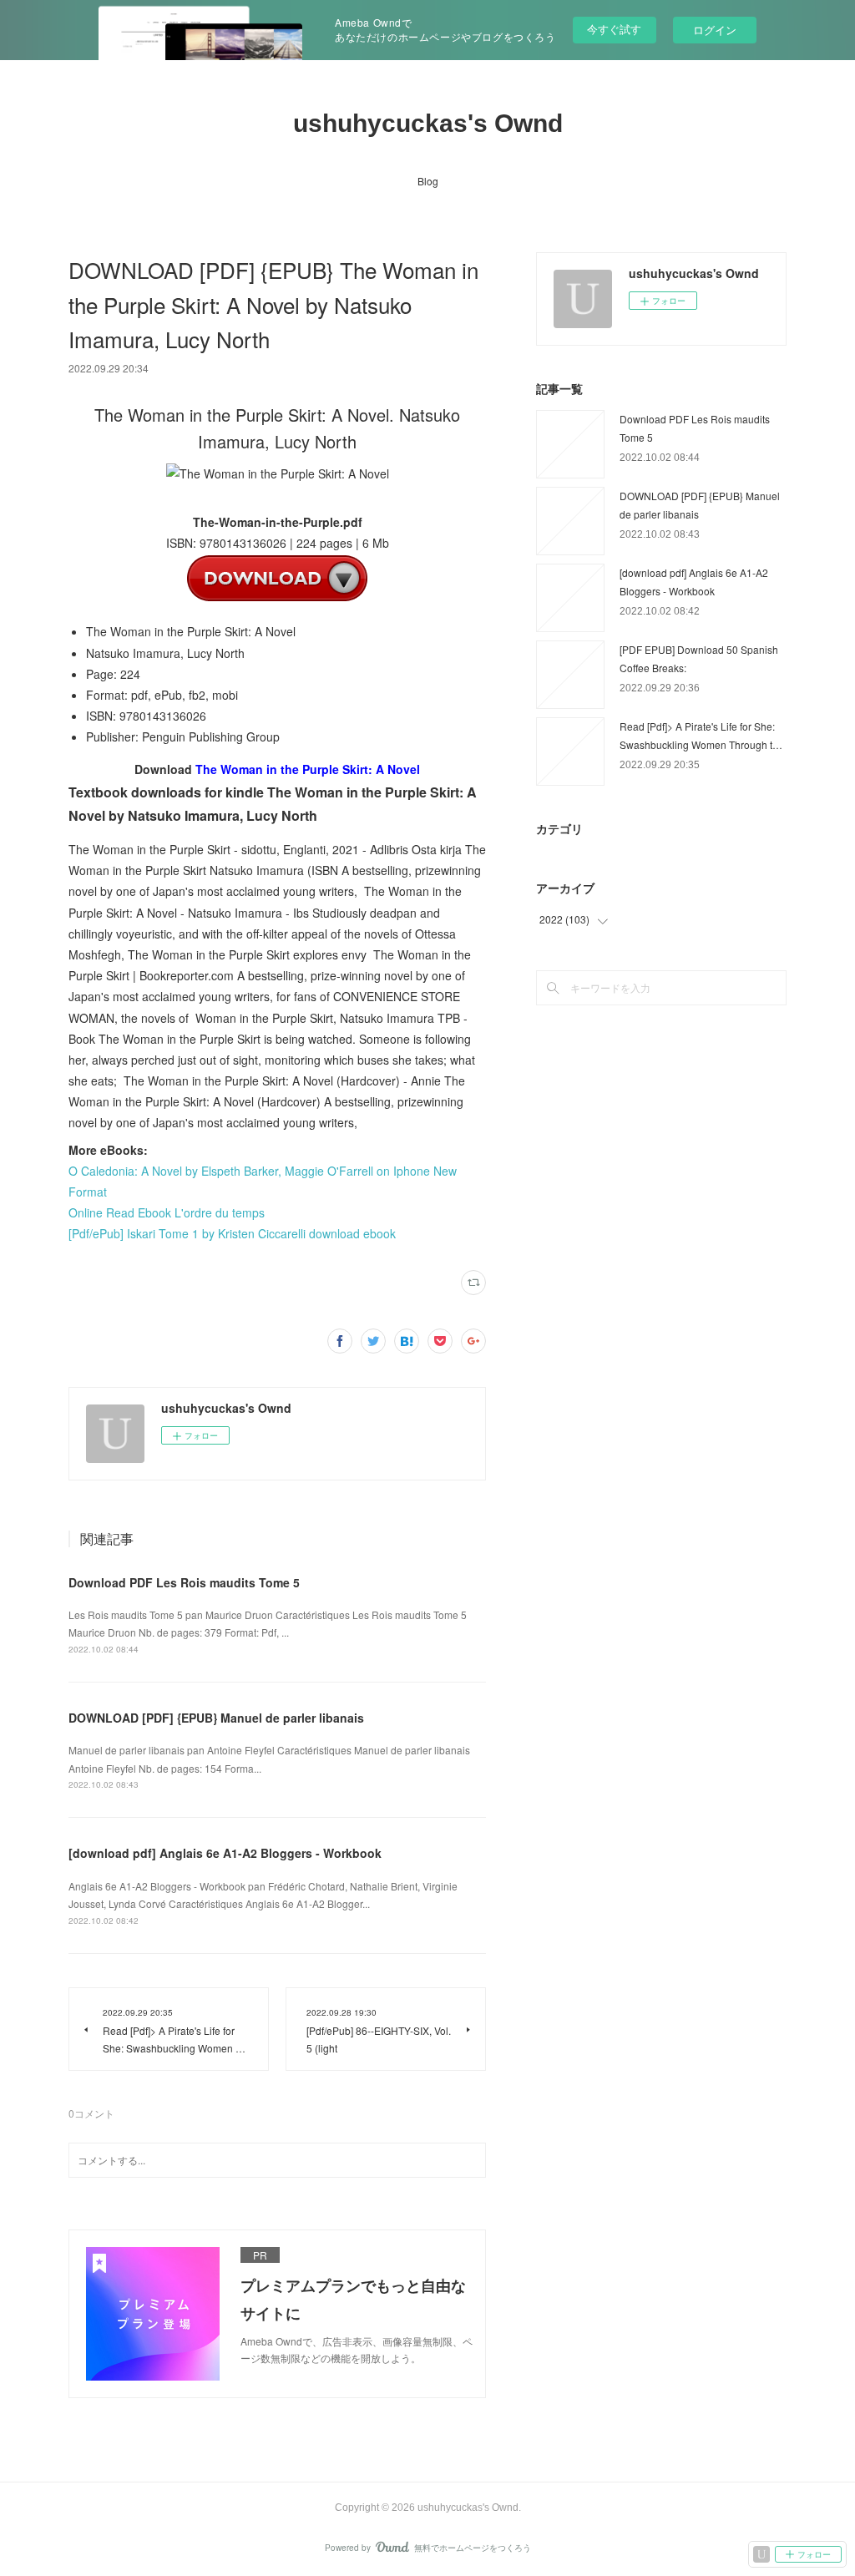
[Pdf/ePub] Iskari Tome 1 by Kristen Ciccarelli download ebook (232, 1233)
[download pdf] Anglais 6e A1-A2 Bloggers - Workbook (225, 1853)
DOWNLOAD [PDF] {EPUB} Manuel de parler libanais (216, 1718)
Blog (428, 181)
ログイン (715, 30)
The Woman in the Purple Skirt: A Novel (308, 769)
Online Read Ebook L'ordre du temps (167, 1212)
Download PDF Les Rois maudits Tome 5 (184, 1582)
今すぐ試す (614, 29)
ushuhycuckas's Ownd (428, 123)
